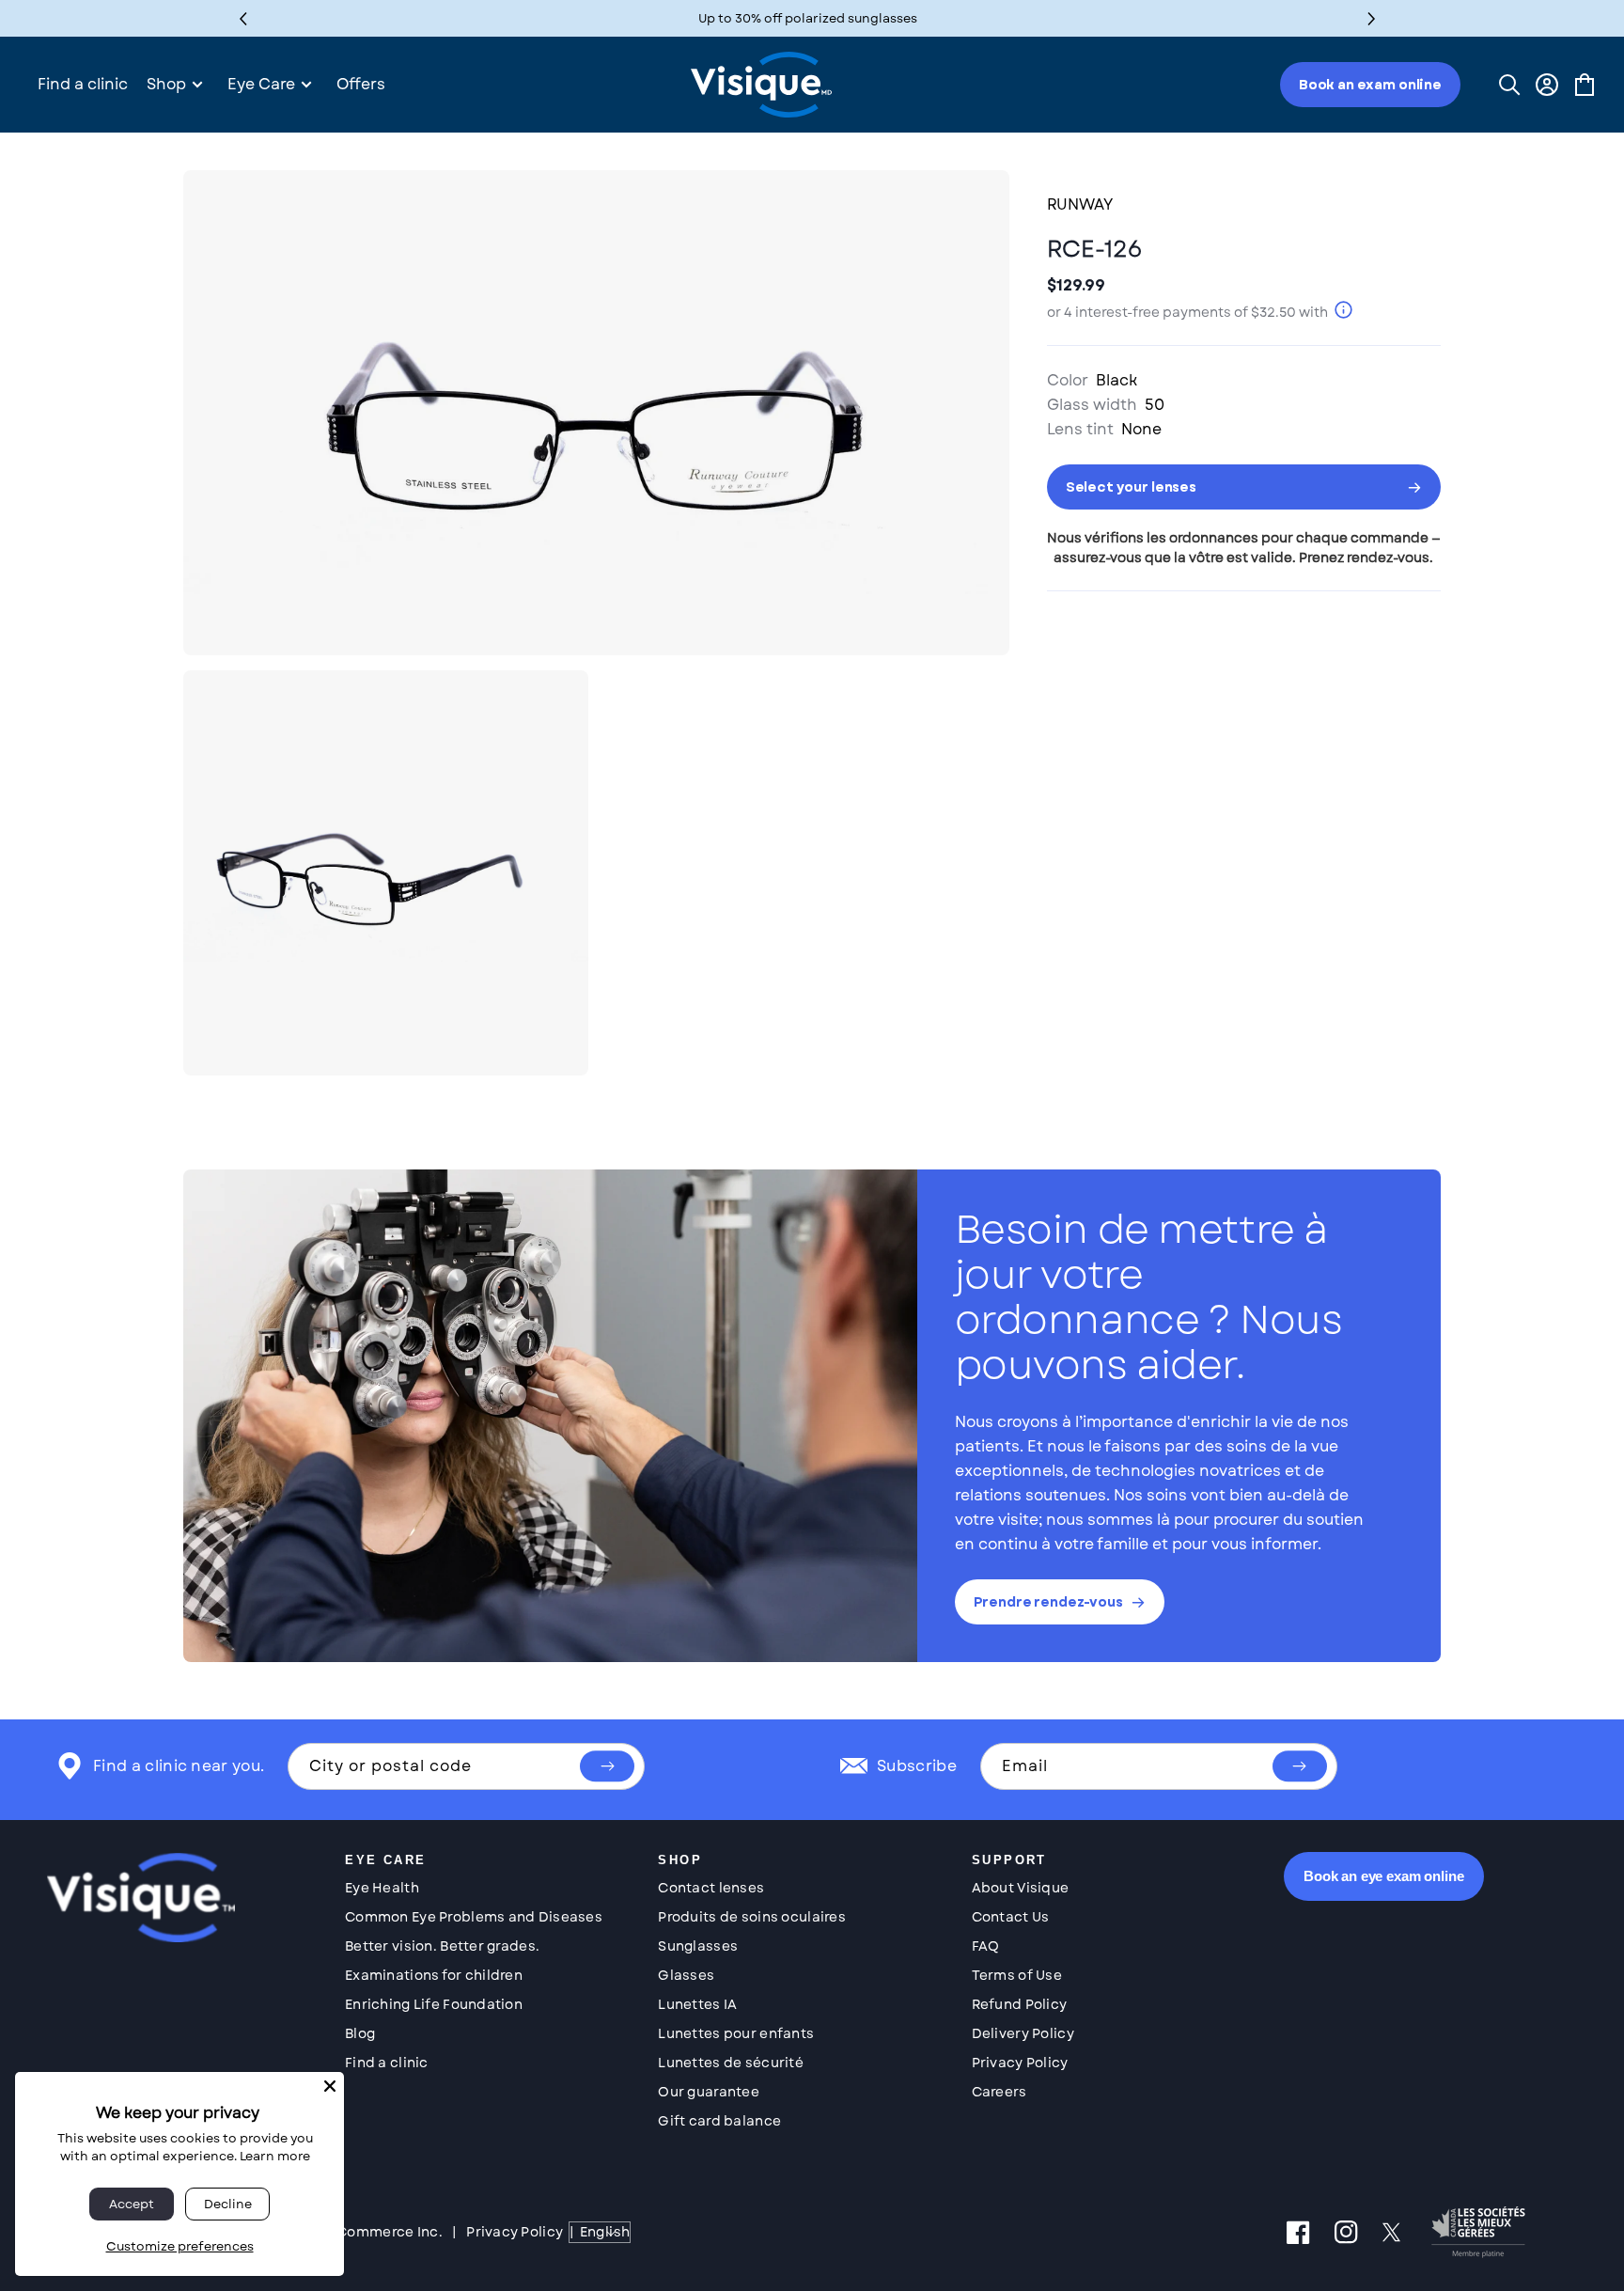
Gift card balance (719, 2121)
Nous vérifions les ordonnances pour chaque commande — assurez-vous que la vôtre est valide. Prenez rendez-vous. (1244, 548)
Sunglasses (698, 1946)
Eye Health (382, 1888)
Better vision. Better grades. (442, 1946)
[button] (1372, 18)
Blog (360, 2033)
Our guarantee (709, 2092)
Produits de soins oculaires (752, 1917)
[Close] (330, 2086)
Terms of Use (1017, 1975)
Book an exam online (1370, 85)
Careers (999, 2092)
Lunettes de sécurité (731, 2063)
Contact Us (1011, 1917)
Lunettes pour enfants (736, 2033)
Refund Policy (1020, 2004)
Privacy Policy (1020, 2063)
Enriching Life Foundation (434, 2004)
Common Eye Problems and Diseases (474, 1917)
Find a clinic (387, 2063)
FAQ (986, 1946)
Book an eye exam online (1384, 1876)
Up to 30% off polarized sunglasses (808, 18)
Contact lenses (711, 1888)
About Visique (1021, 1888)
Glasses (686, 1975)
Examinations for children (434, 1975)
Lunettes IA (697, 2004)
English (605, 2232)
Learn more (275, 2156)
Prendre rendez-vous (1048, 1602)
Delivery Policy (1023, 2033)
